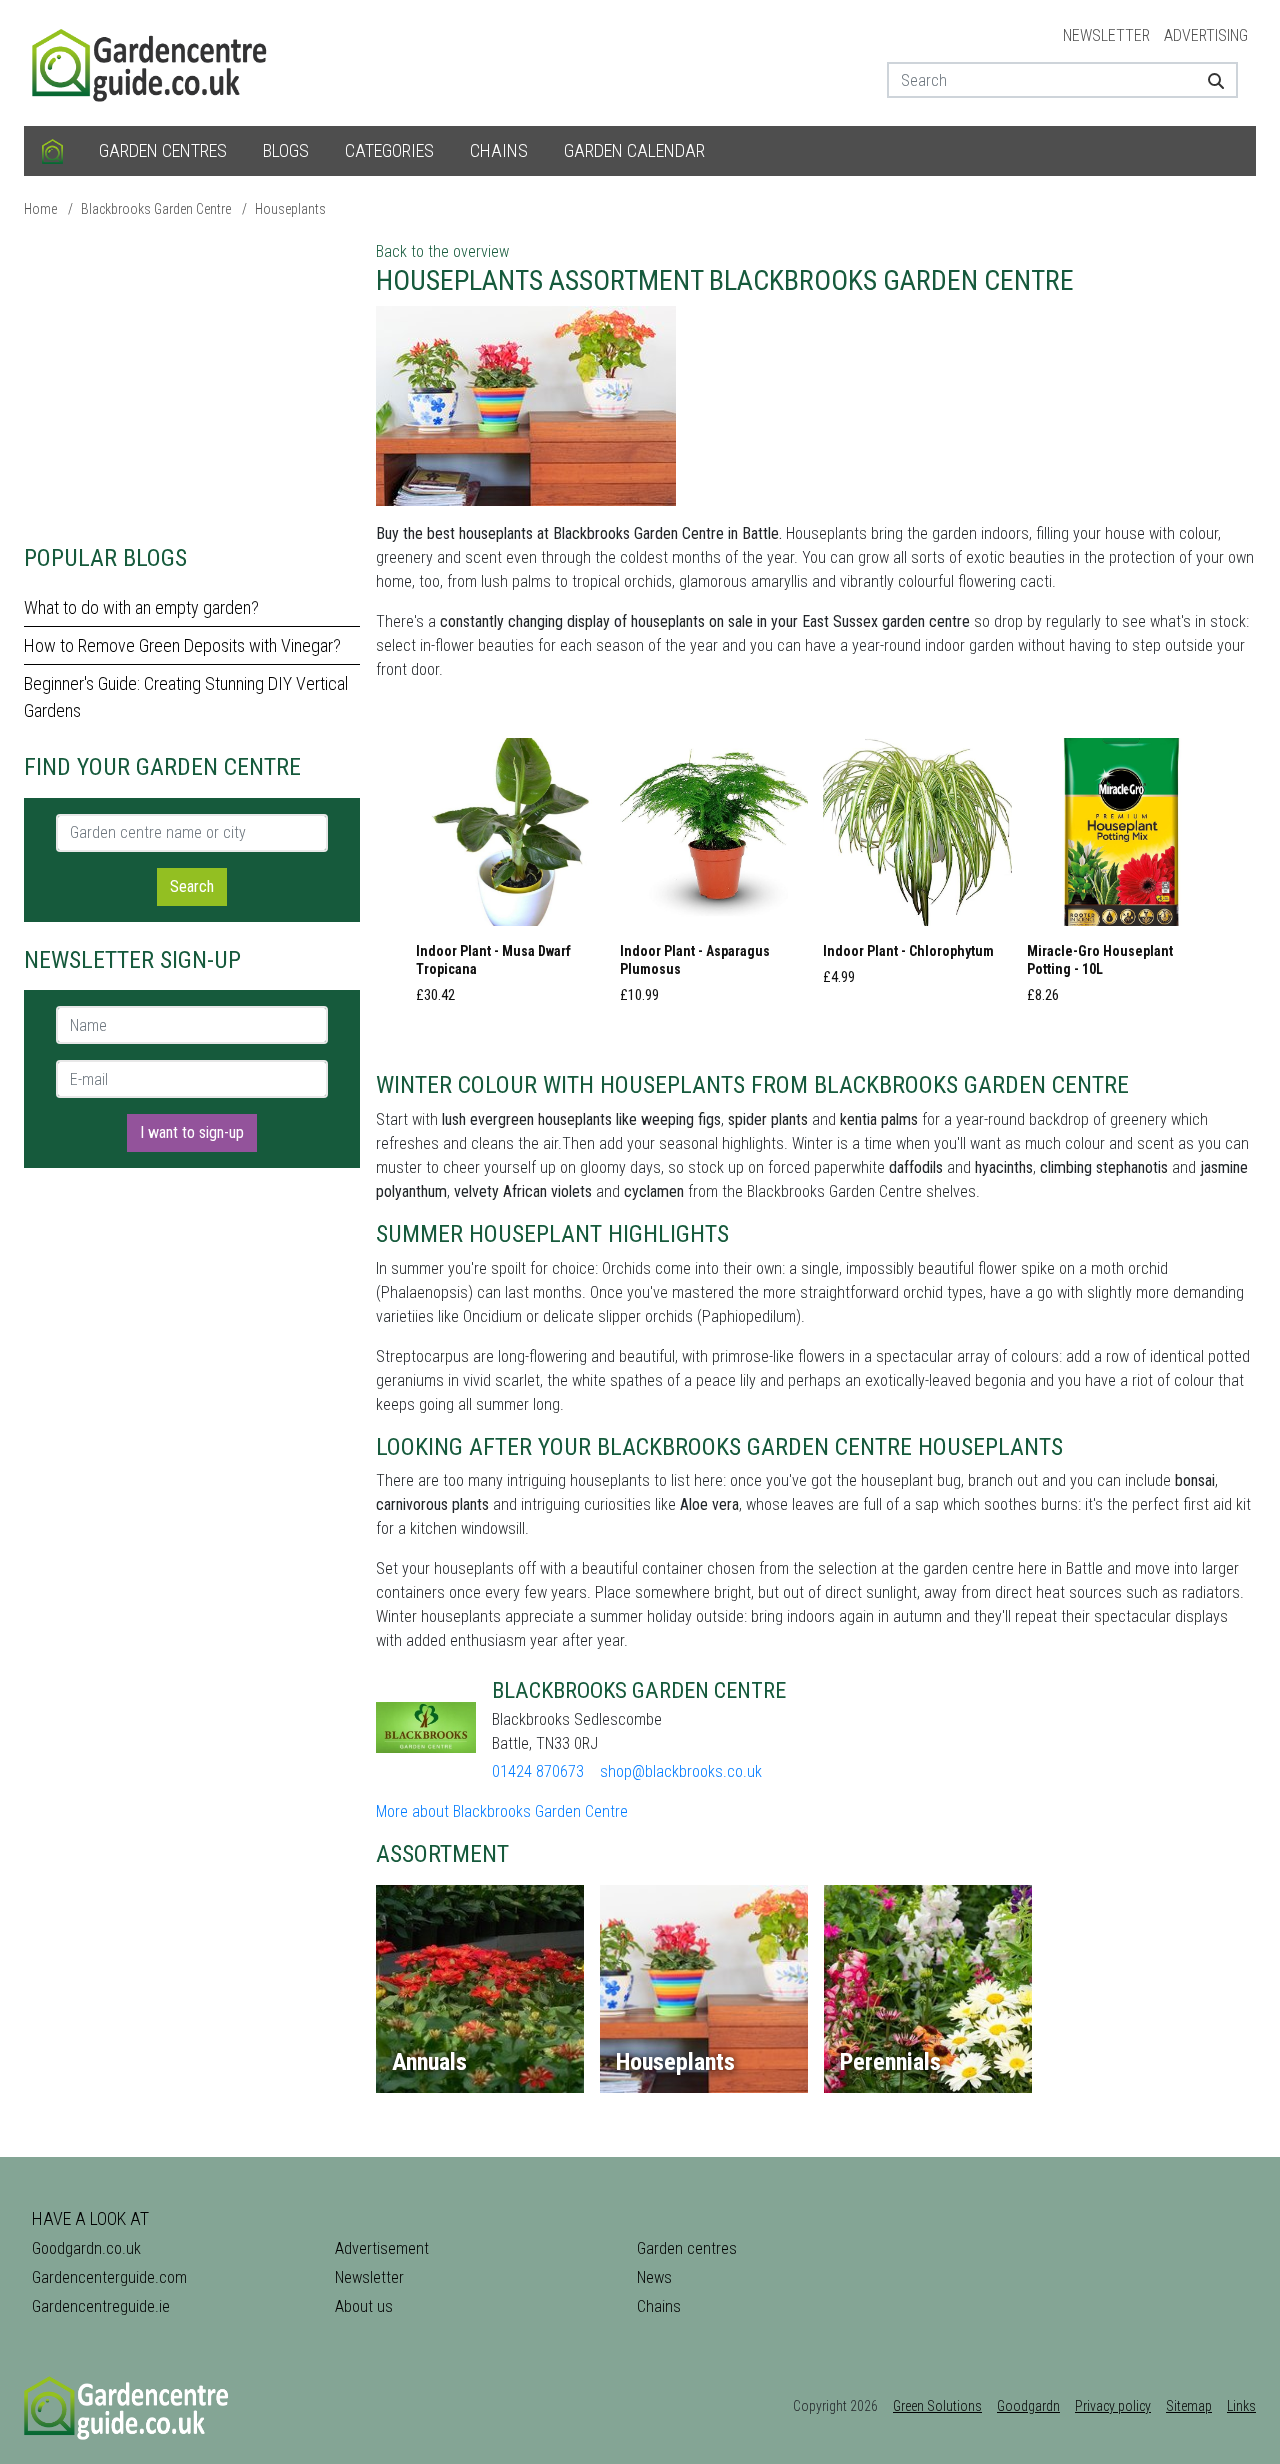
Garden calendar (634, 150)
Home (40, 209)
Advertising (1206, 35)
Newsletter (1106, 35)
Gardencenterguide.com (109, 2277)
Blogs (286, 150)
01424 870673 (538, 1771)
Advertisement (382, 2248)
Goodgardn (1028, 2406)
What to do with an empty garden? (141, 607)
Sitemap (1189, 2406)
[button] (510, 877)
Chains (499, 150)
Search (192, 886)
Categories (389, 150)
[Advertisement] (192, 380)
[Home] (52, 151)
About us (364, 2306)
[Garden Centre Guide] (152, 61)
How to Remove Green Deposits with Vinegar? (182, 645)
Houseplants (290, 209)
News (654, 2277)
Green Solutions (937, 2406)
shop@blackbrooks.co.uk (681, 1771)
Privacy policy (1113, 2406)
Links (1241, 2406)
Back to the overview (442, 251)
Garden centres (163, 150)
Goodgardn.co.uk (86, 2248)
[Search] (1208, 80)
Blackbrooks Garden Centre (156, 209)
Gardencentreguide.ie (101, 2306)
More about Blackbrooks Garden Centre (502, 1811)
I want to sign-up (192, 1132)
